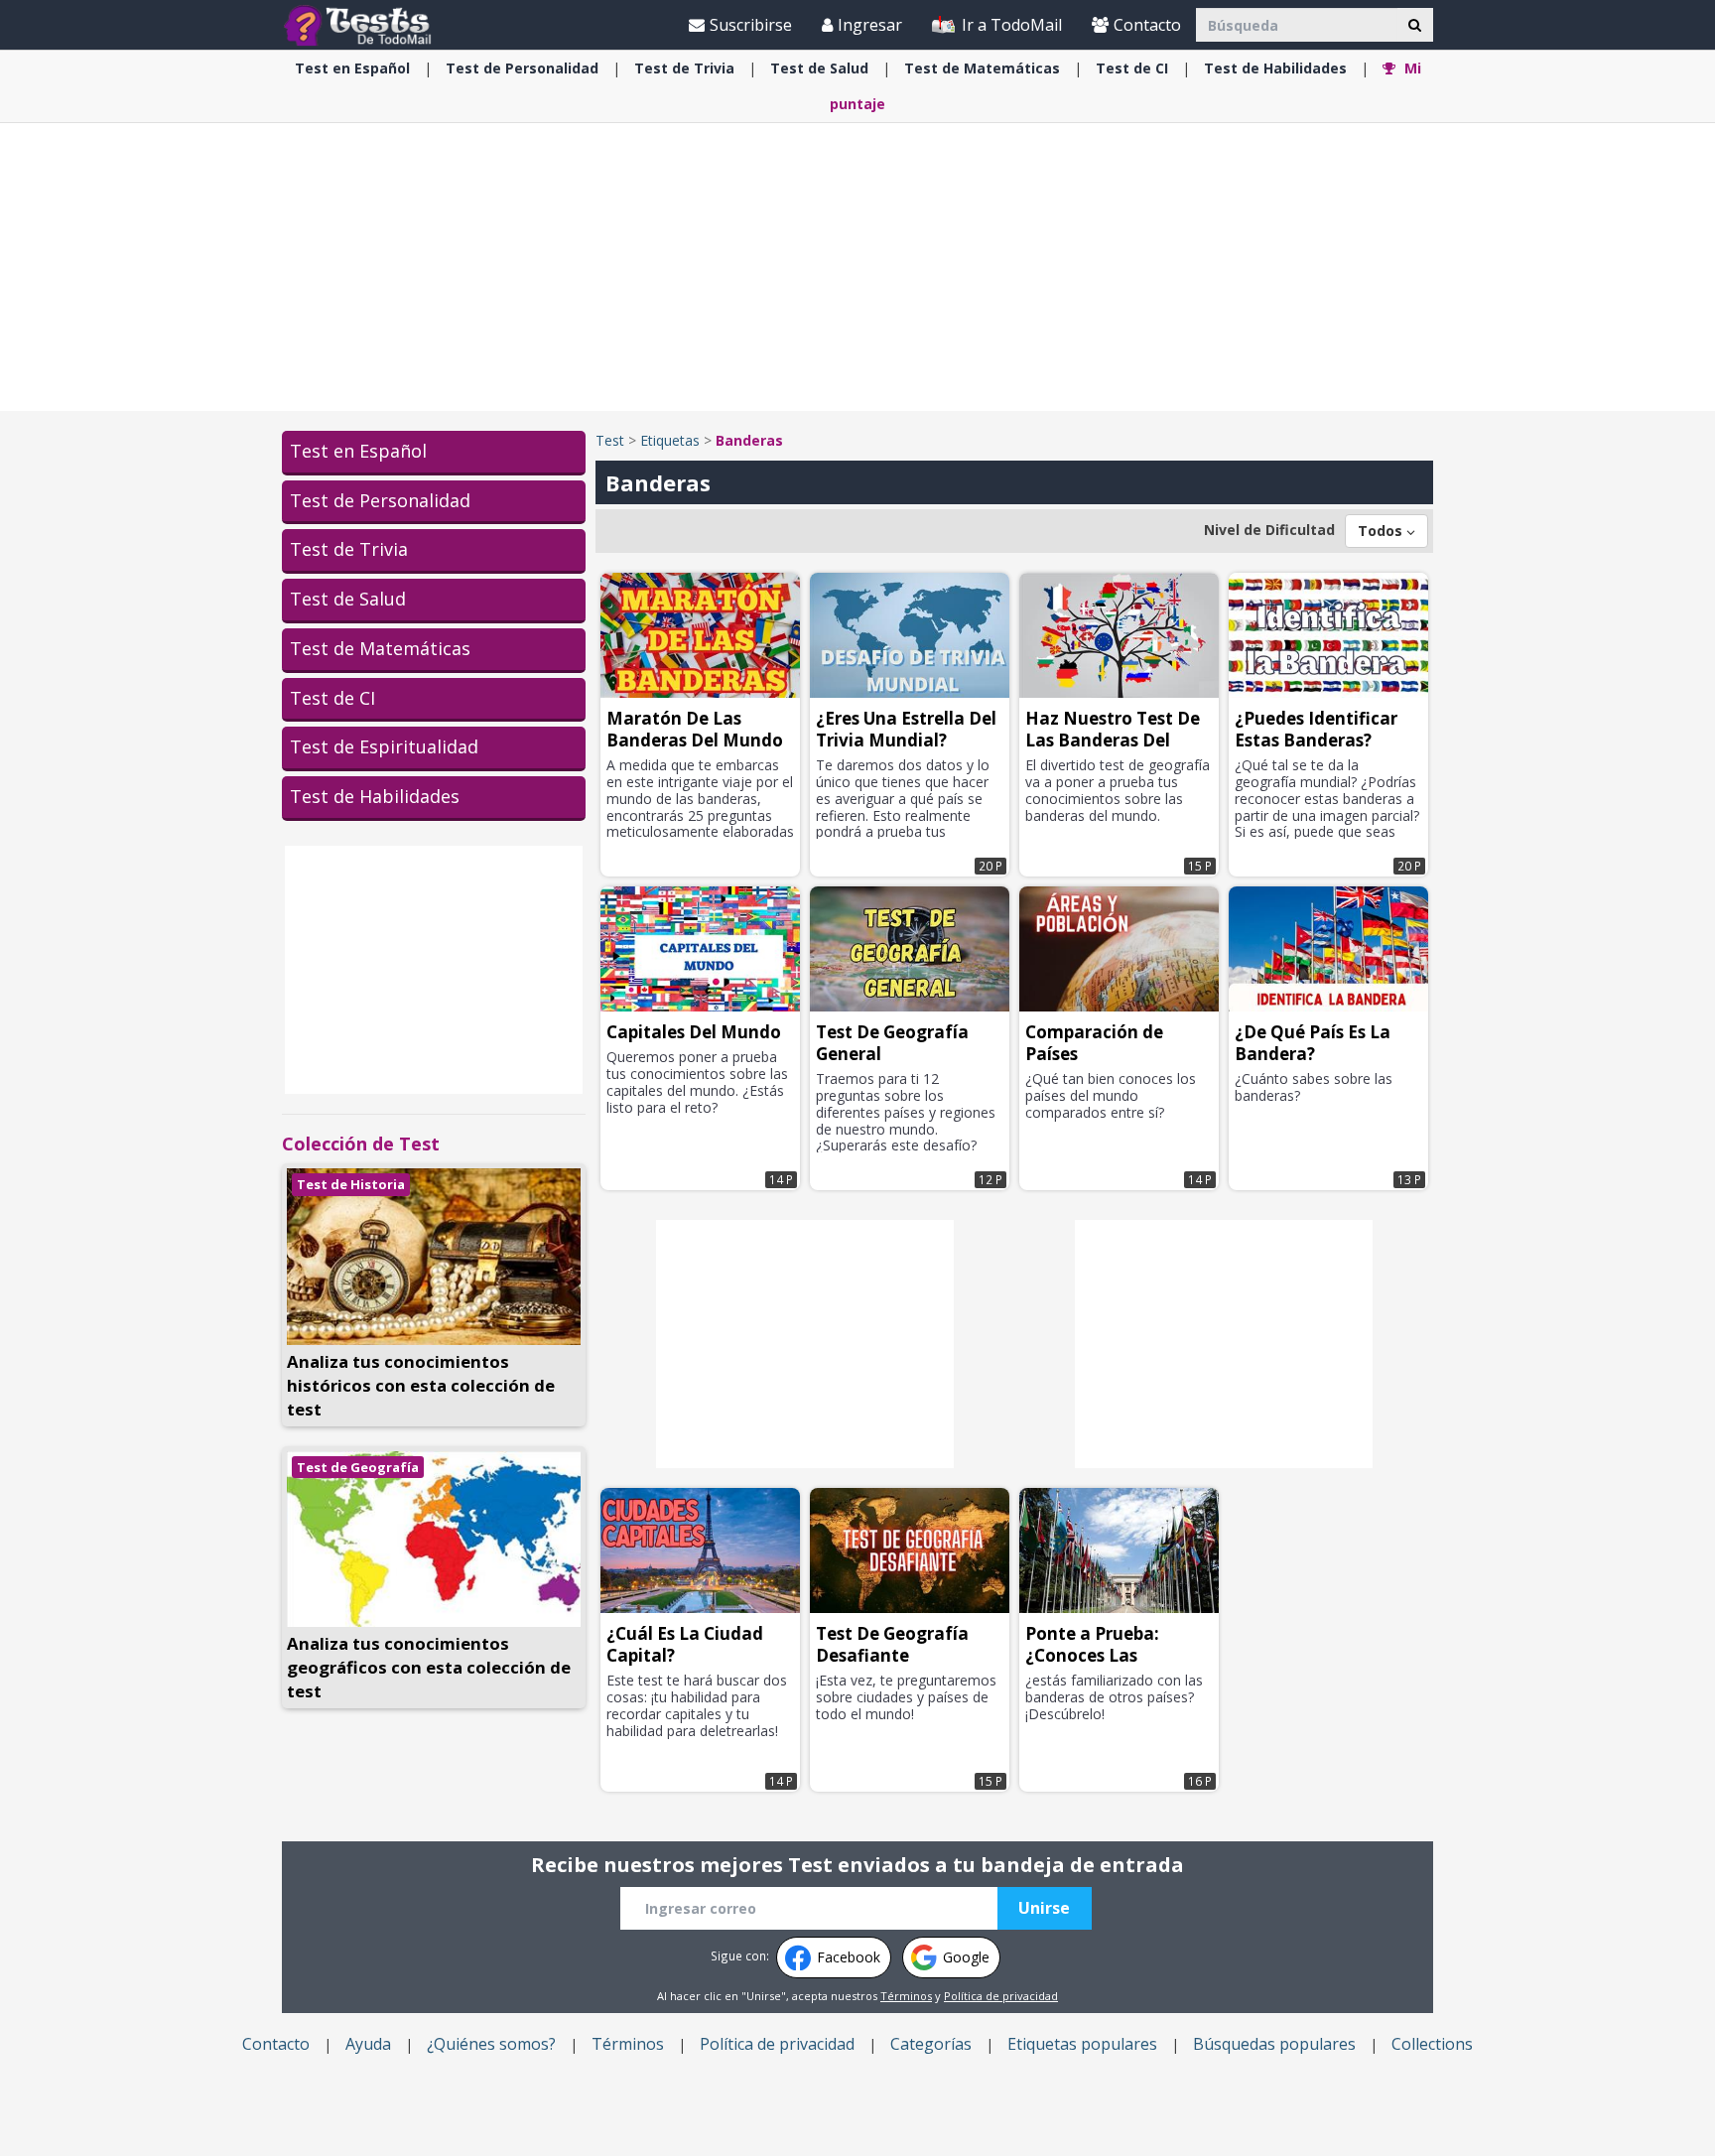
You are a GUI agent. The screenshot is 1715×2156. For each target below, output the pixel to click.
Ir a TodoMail (1010, 25)
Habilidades (1275, 68)
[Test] (362, 24)
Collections (1432, 2044)
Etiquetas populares (1082, 2044)
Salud (819, 68)
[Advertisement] (857, 267)
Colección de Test (361, 1144)
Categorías (931, 2044)
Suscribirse (751, 25)
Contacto (1147, 25)
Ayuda (368, 2044)
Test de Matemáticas (380, 648)
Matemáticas (982, 68)
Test (610, 440)
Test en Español (358, 451)
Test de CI (332, 698)
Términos (906, 1996)
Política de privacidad (1001, 1996)
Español (352, 68)
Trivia (684, 68)
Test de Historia (351, 1184)
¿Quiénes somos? (491, 2044)
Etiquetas (670, 440)
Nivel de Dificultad (1269, 530)
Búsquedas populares (1274, 2044)
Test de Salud (348, 599)
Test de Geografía (358, 1467)
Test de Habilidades (375, 796)
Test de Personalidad (380, 500)
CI (1132, 68)
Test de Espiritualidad (384, 746)
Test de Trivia (349, 549)
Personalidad (522, 68)
